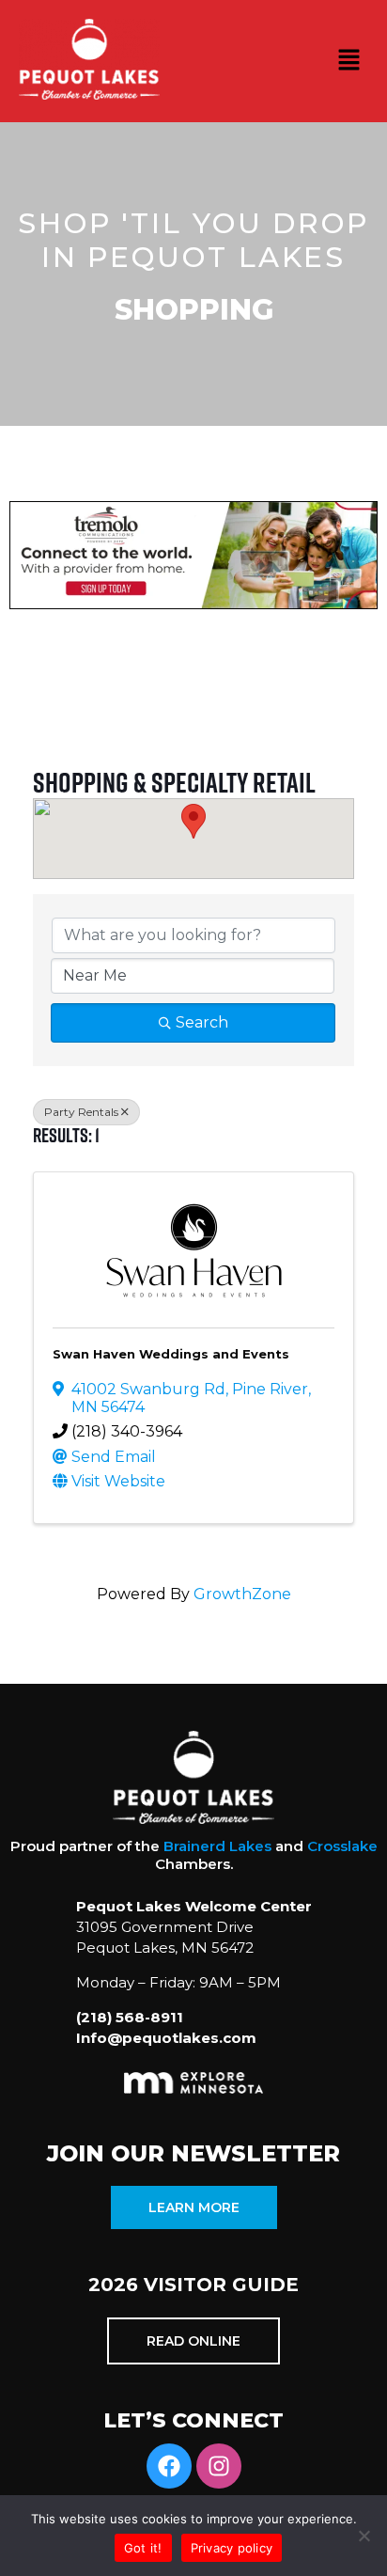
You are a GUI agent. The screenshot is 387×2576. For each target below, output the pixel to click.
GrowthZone (242, 1594)
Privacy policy (232, 2548)
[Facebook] (169, 2466)
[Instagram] (219, 2466)
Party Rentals (81, 1112)
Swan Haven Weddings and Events (171, 1354)
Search (202, 1022)
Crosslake (342, 1846)
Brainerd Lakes (217, 1846)
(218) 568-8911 (130, 2017)
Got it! (143, 2548)
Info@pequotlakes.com (166, 2038)
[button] (349, 61)
